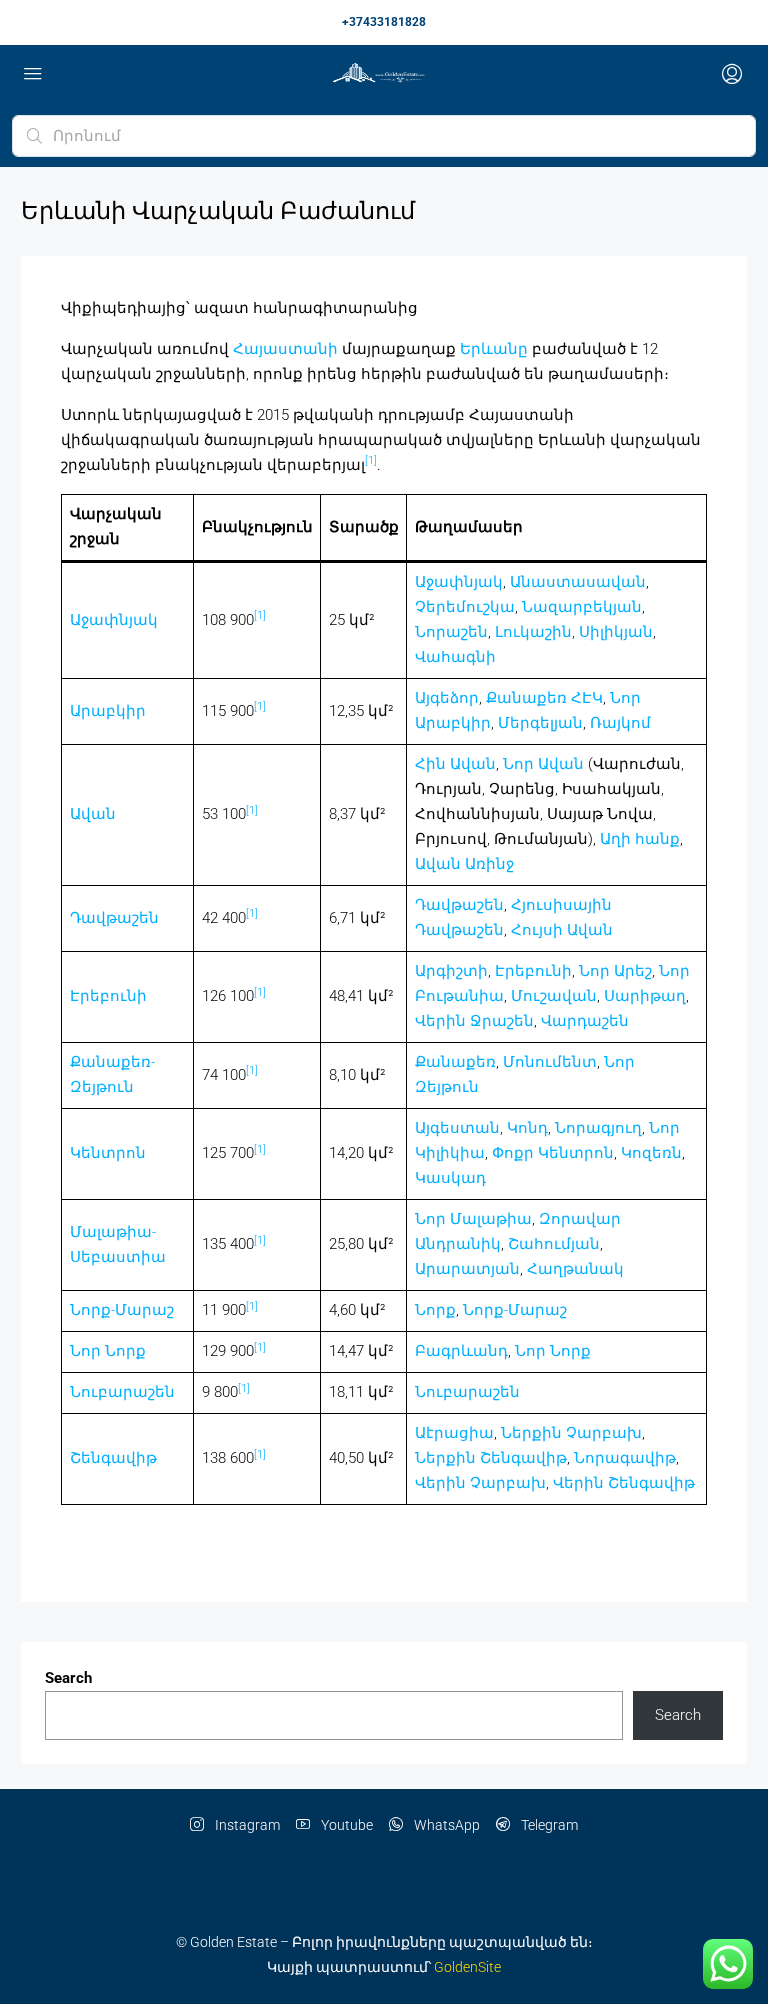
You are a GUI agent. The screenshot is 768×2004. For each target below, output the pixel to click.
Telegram (548, 1825)
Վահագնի (455, 657)
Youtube (345, 1825)
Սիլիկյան (616, 632)
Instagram (246, 1825)
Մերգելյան (540, 723)
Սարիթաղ (645, 996)
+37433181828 (384, 22)
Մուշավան (554, 996)
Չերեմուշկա (465, 607)
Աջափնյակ (114, 620)
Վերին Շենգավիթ (624, 1483)
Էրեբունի (108, 996)
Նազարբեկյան (582, 607)
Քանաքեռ (455, 1062)
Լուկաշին (533, 632)
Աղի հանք (640, 839)
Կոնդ (527, 1128)
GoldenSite (467, 1967)
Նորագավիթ (625, 1458)
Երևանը (494, 349)
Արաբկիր (108, 711)
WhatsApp (445, 1825)
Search (68, 1678)
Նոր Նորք (108, 1351)
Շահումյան (554, 1244)
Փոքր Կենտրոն (553, 1153)
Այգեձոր (447, 698)
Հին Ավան (455, 764)
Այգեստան (457, 1128)
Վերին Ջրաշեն (474, 1021)
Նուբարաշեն (122, 1392)
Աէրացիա (454, 1433)
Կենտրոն (108, 1153)
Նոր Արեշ (615, 971)
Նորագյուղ (598, 1128)
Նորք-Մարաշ (122, 1310)
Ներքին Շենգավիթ (491, 1458)
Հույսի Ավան (562, 930)
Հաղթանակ (575, 1269)
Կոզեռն (651, 1153)
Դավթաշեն (114, 918)
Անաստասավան (578, 582)
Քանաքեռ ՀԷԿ (544, 698)
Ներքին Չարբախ (571, 1433)
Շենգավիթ (113, 1458)
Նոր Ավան (543, 764)
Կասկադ (450, 1178)
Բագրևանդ (461, 1351)
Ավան (93, 814)
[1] (371, 460)
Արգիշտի (451, 971)
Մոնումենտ (550, 1062)
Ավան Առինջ (464, 864)
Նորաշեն (451, 632)
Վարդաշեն (585, 1021)
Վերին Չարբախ (480, 1483)
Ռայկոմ (620, 723)
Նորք (435, 1310)
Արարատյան (467, 1269)
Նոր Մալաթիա (473, 1219)
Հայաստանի (285, 349)
